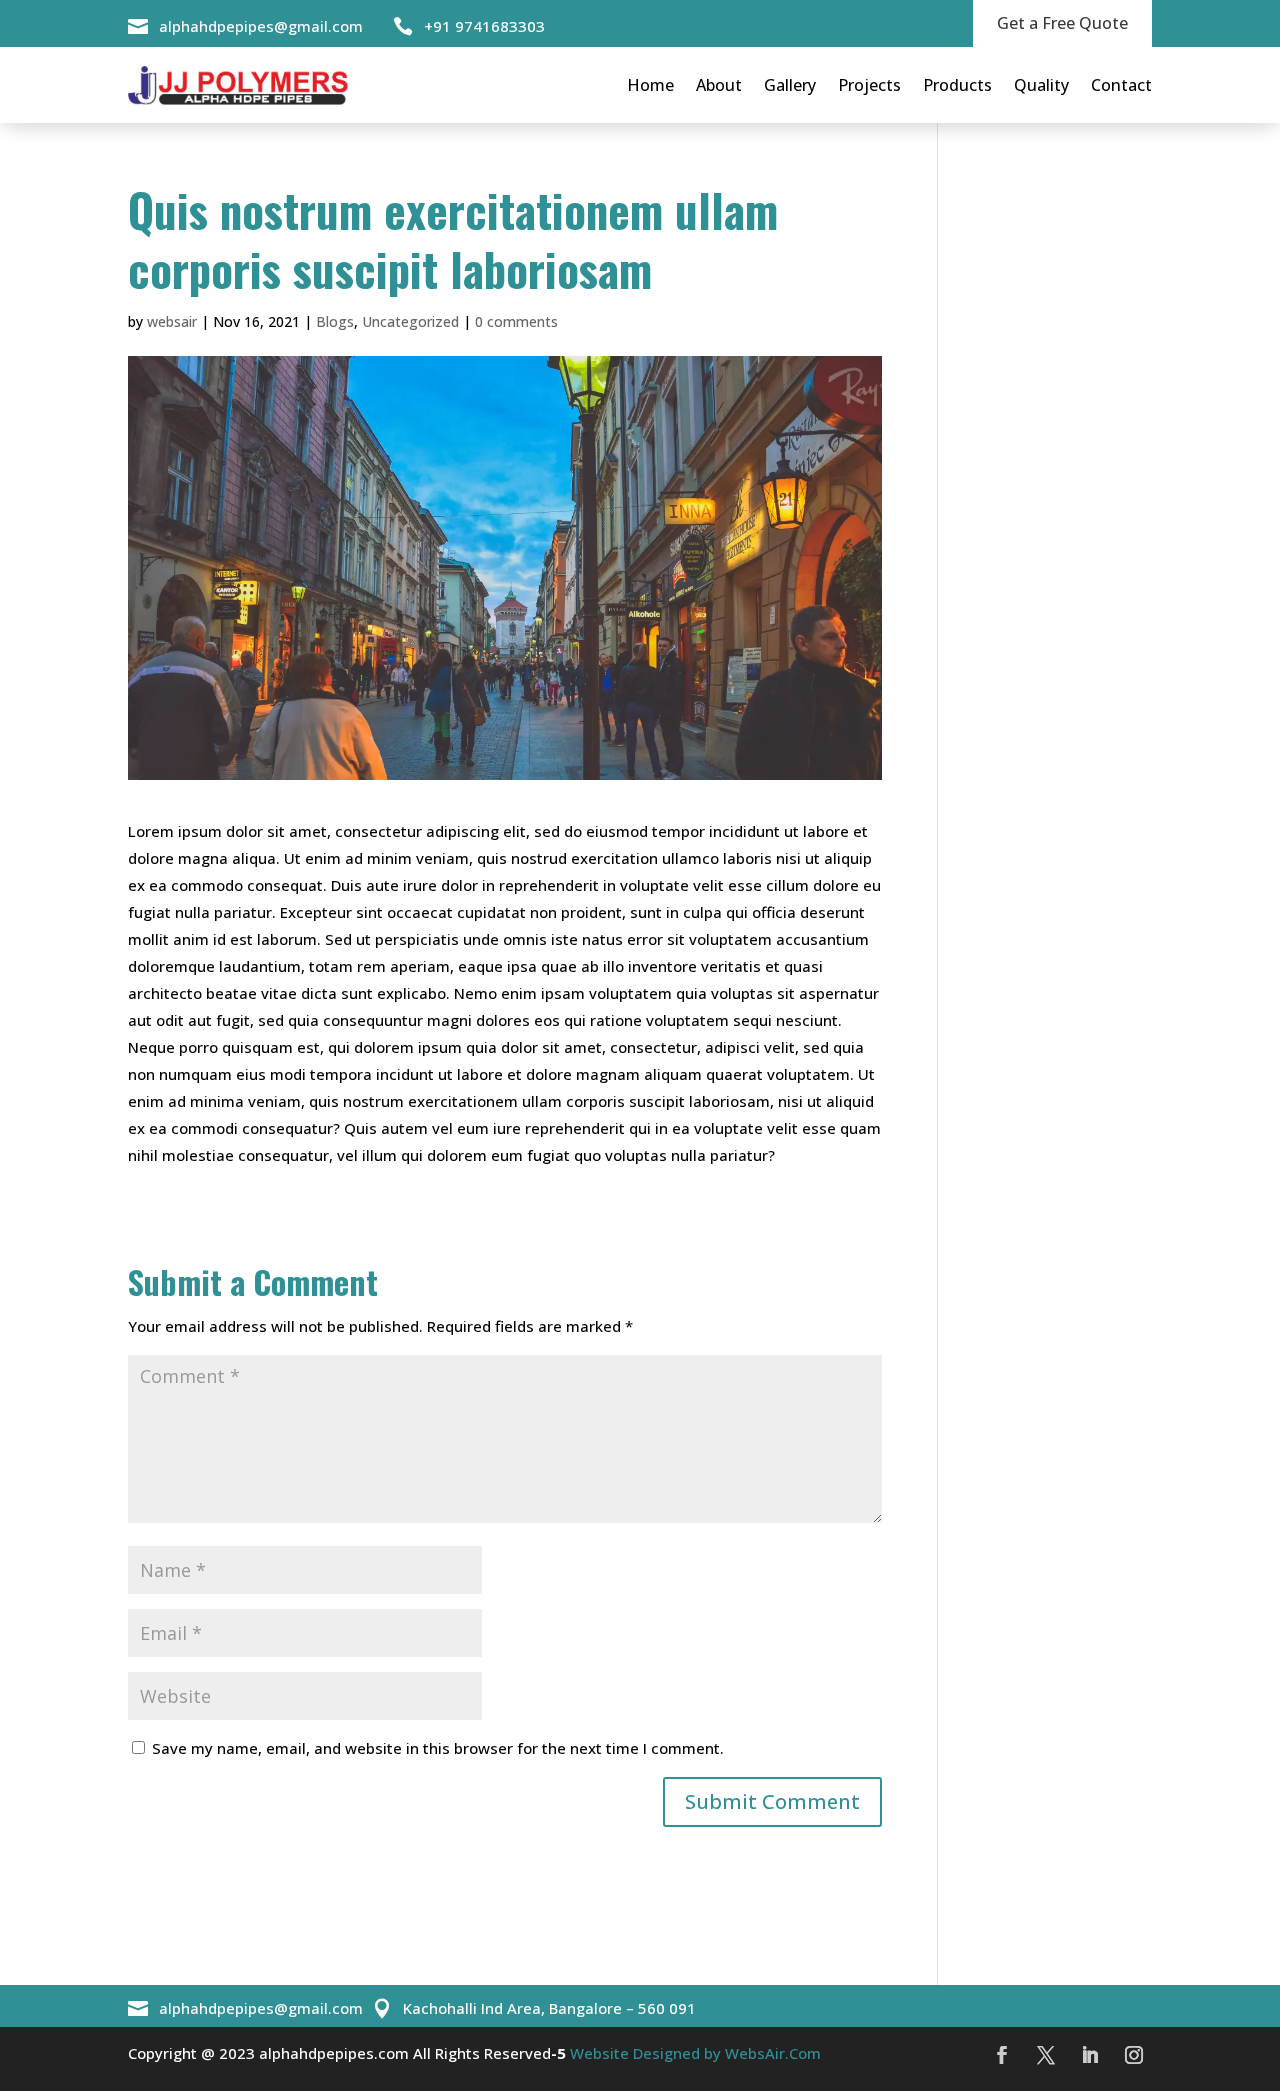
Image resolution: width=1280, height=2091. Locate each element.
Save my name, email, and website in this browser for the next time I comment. (438, 1748)
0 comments (516, 321)
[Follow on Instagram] (1134, 2055)
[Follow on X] (1046, 2055)
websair (172, 321)
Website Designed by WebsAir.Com (693, 2053)
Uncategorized (410, 321)
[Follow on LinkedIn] (1090, 2055)
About (719, 85)
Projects (869, 85)
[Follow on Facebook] (1002, 2055)
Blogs (335, 321)
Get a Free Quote (1062, 23)
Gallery (790, 85)
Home (650, 85)
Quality (1041, 85)
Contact (1121, 85)
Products (957, 85)
